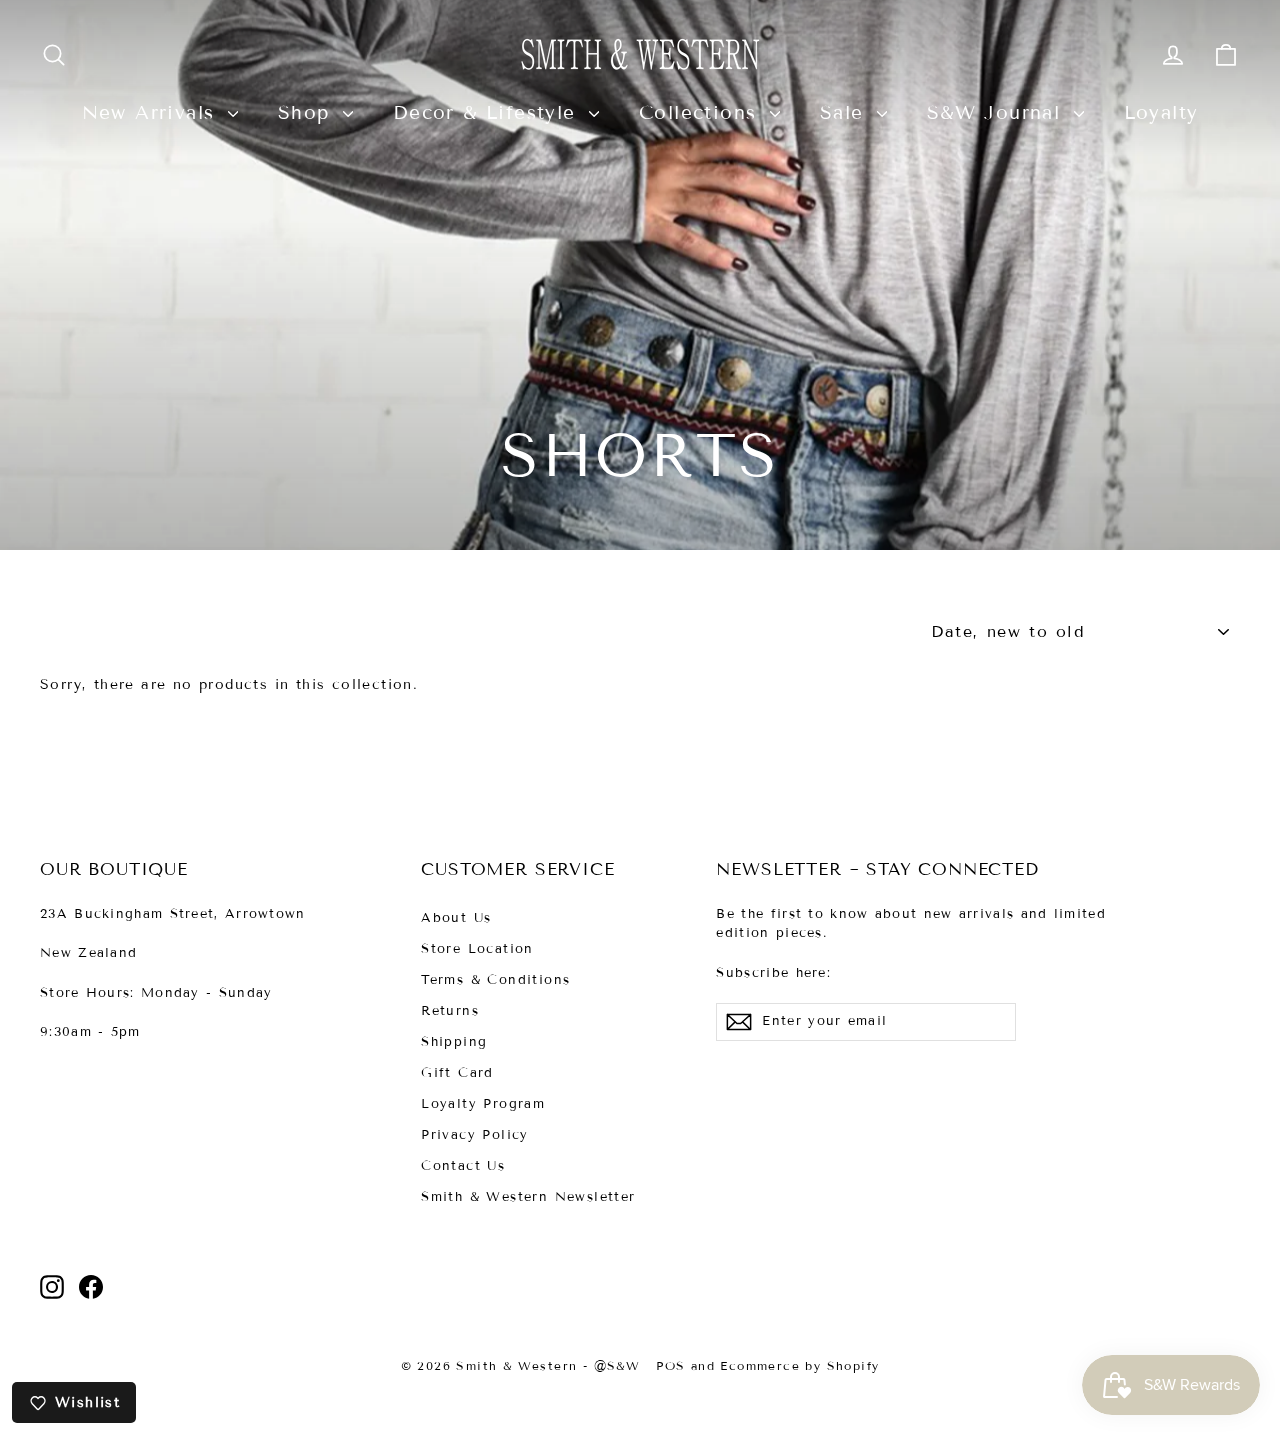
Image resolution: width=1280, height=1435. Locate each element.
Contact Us (463, 1166)
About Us (456, 918)
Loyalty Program (483, 1104)
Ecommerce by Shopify (799, 1365)
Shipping (454, 1042)
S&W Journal (998, 112)
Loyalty (1161, 112)
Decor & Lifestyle (488, 112)
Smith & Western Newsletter (528, 1197)
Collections (702, 112)
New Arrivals (152, 112)
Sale (846, 112)
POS (670, 1365)
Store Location (477, 949)
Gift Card (457, 1073)
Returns (450, 1011)
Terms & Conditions (495, 980)
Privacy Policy (475, 1135)
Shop (308, 112)
